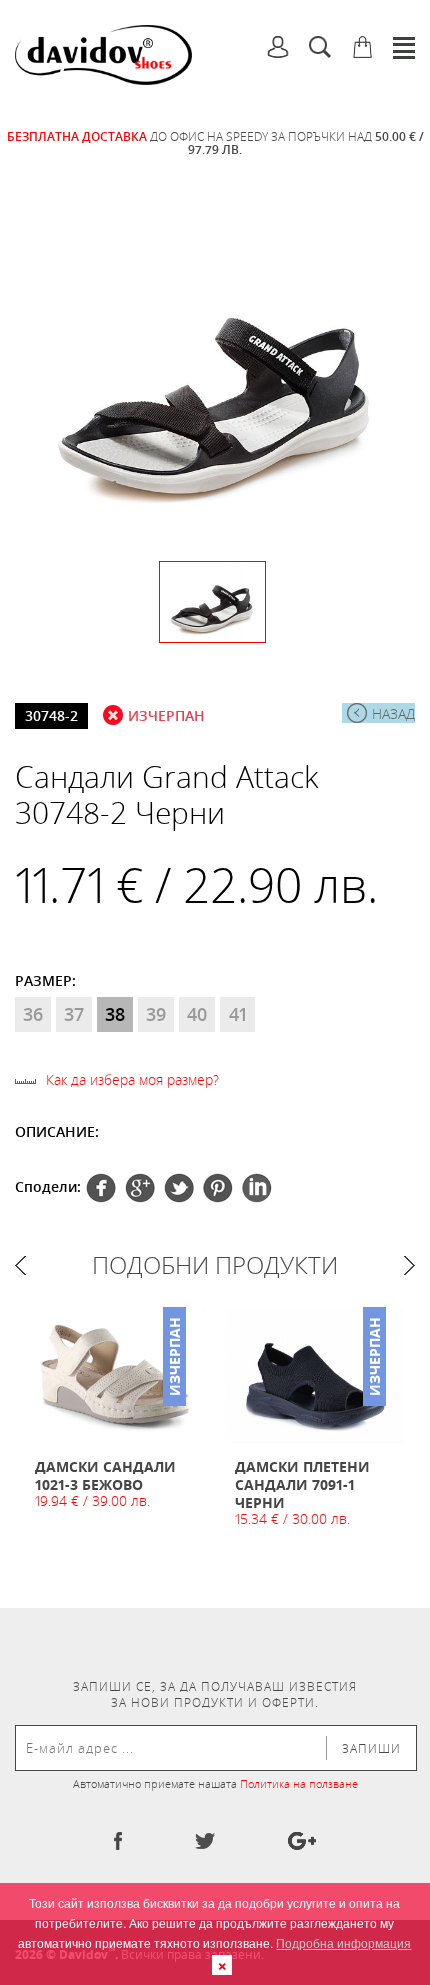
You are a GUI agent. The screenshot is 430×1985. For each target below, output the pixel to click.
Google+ (218, 1188)
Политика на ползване (299, 1783)
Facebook (101, 1188)
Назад (393, 713)
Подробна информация (343, 1942)
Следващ (409, 1265)
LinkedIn (257, 1188)
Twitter (140, 1188)
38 (115, 1014)
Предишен (20, 1265)
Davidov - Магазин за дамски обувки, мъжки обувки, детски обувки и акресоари (103, 55)
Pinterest (179, 1188)
